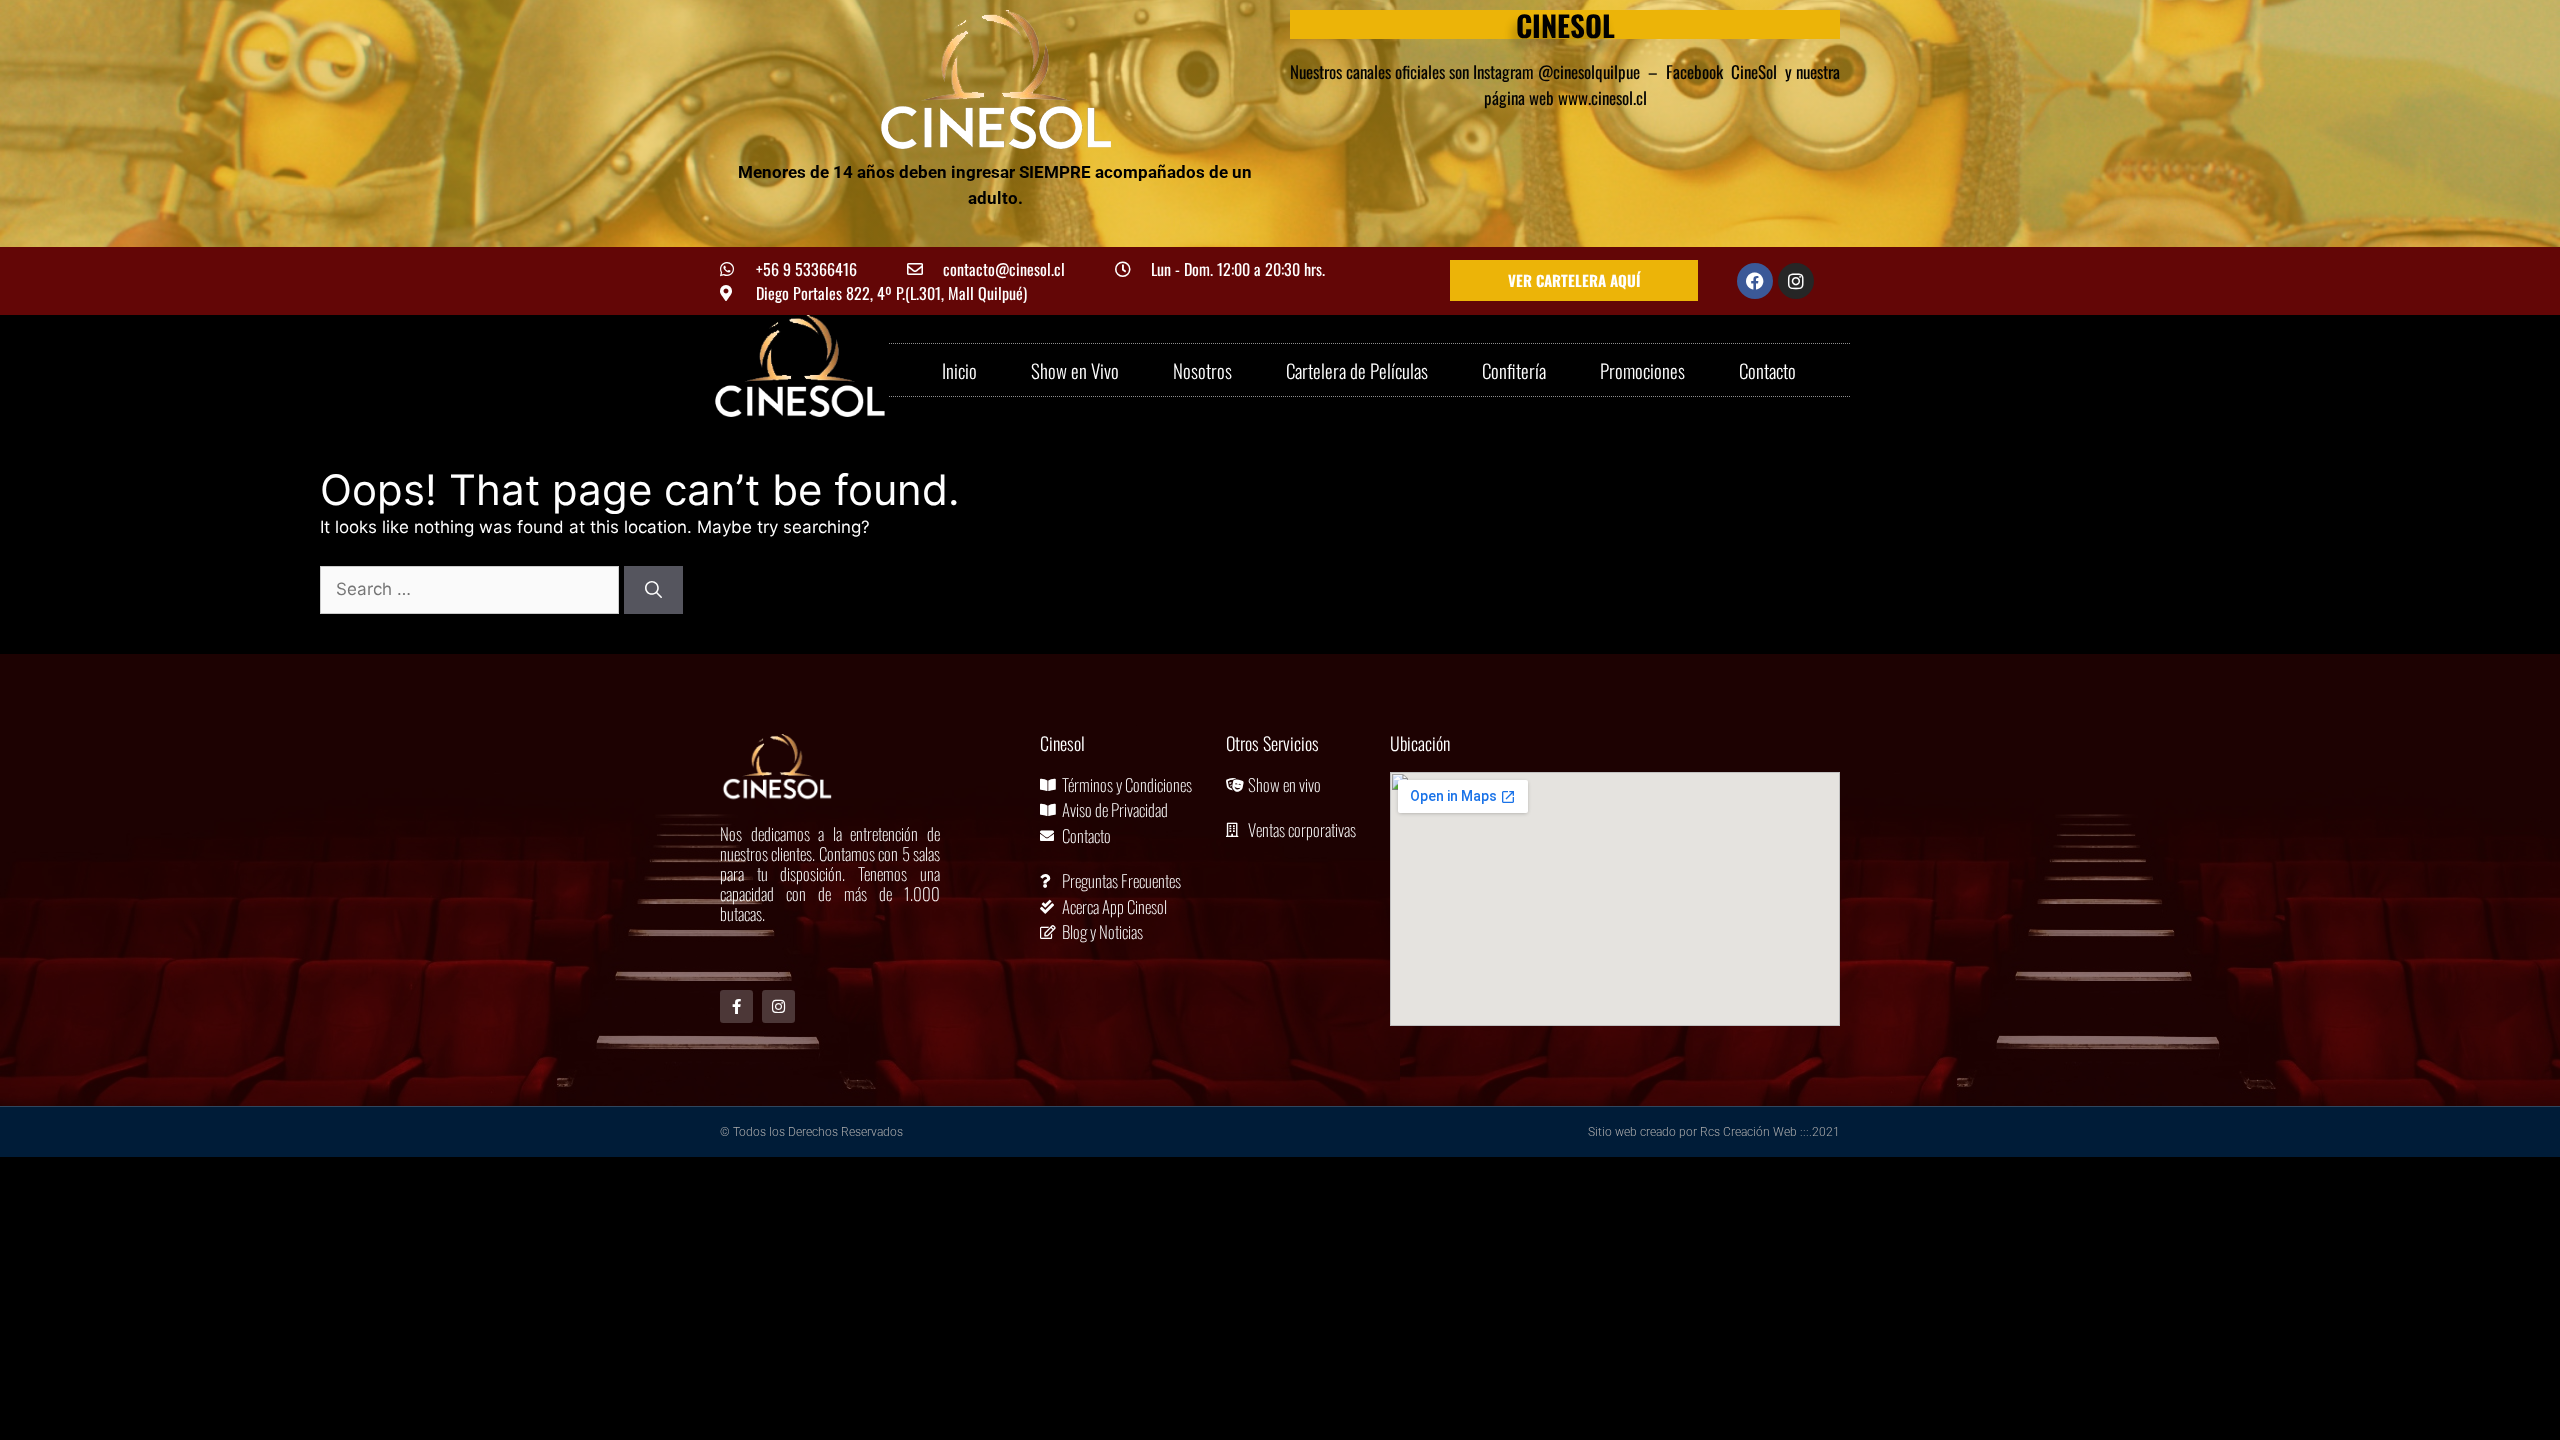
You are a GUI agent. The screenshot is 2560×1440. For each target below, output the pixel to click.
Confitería (1514, 370)
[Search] (653, 590)
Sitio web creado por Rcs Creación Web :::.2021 (1714, 1132)
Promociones (1642, 370)
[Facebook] (1755, 281)
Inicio (959, 370)
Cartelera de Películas (1357, 370)
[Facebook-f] (736, 1006)
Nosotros (1202, 370)
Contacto (1767, 370)
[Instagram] (1796, 281)
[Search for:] (472, 589)
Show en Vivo (1075, 370)
